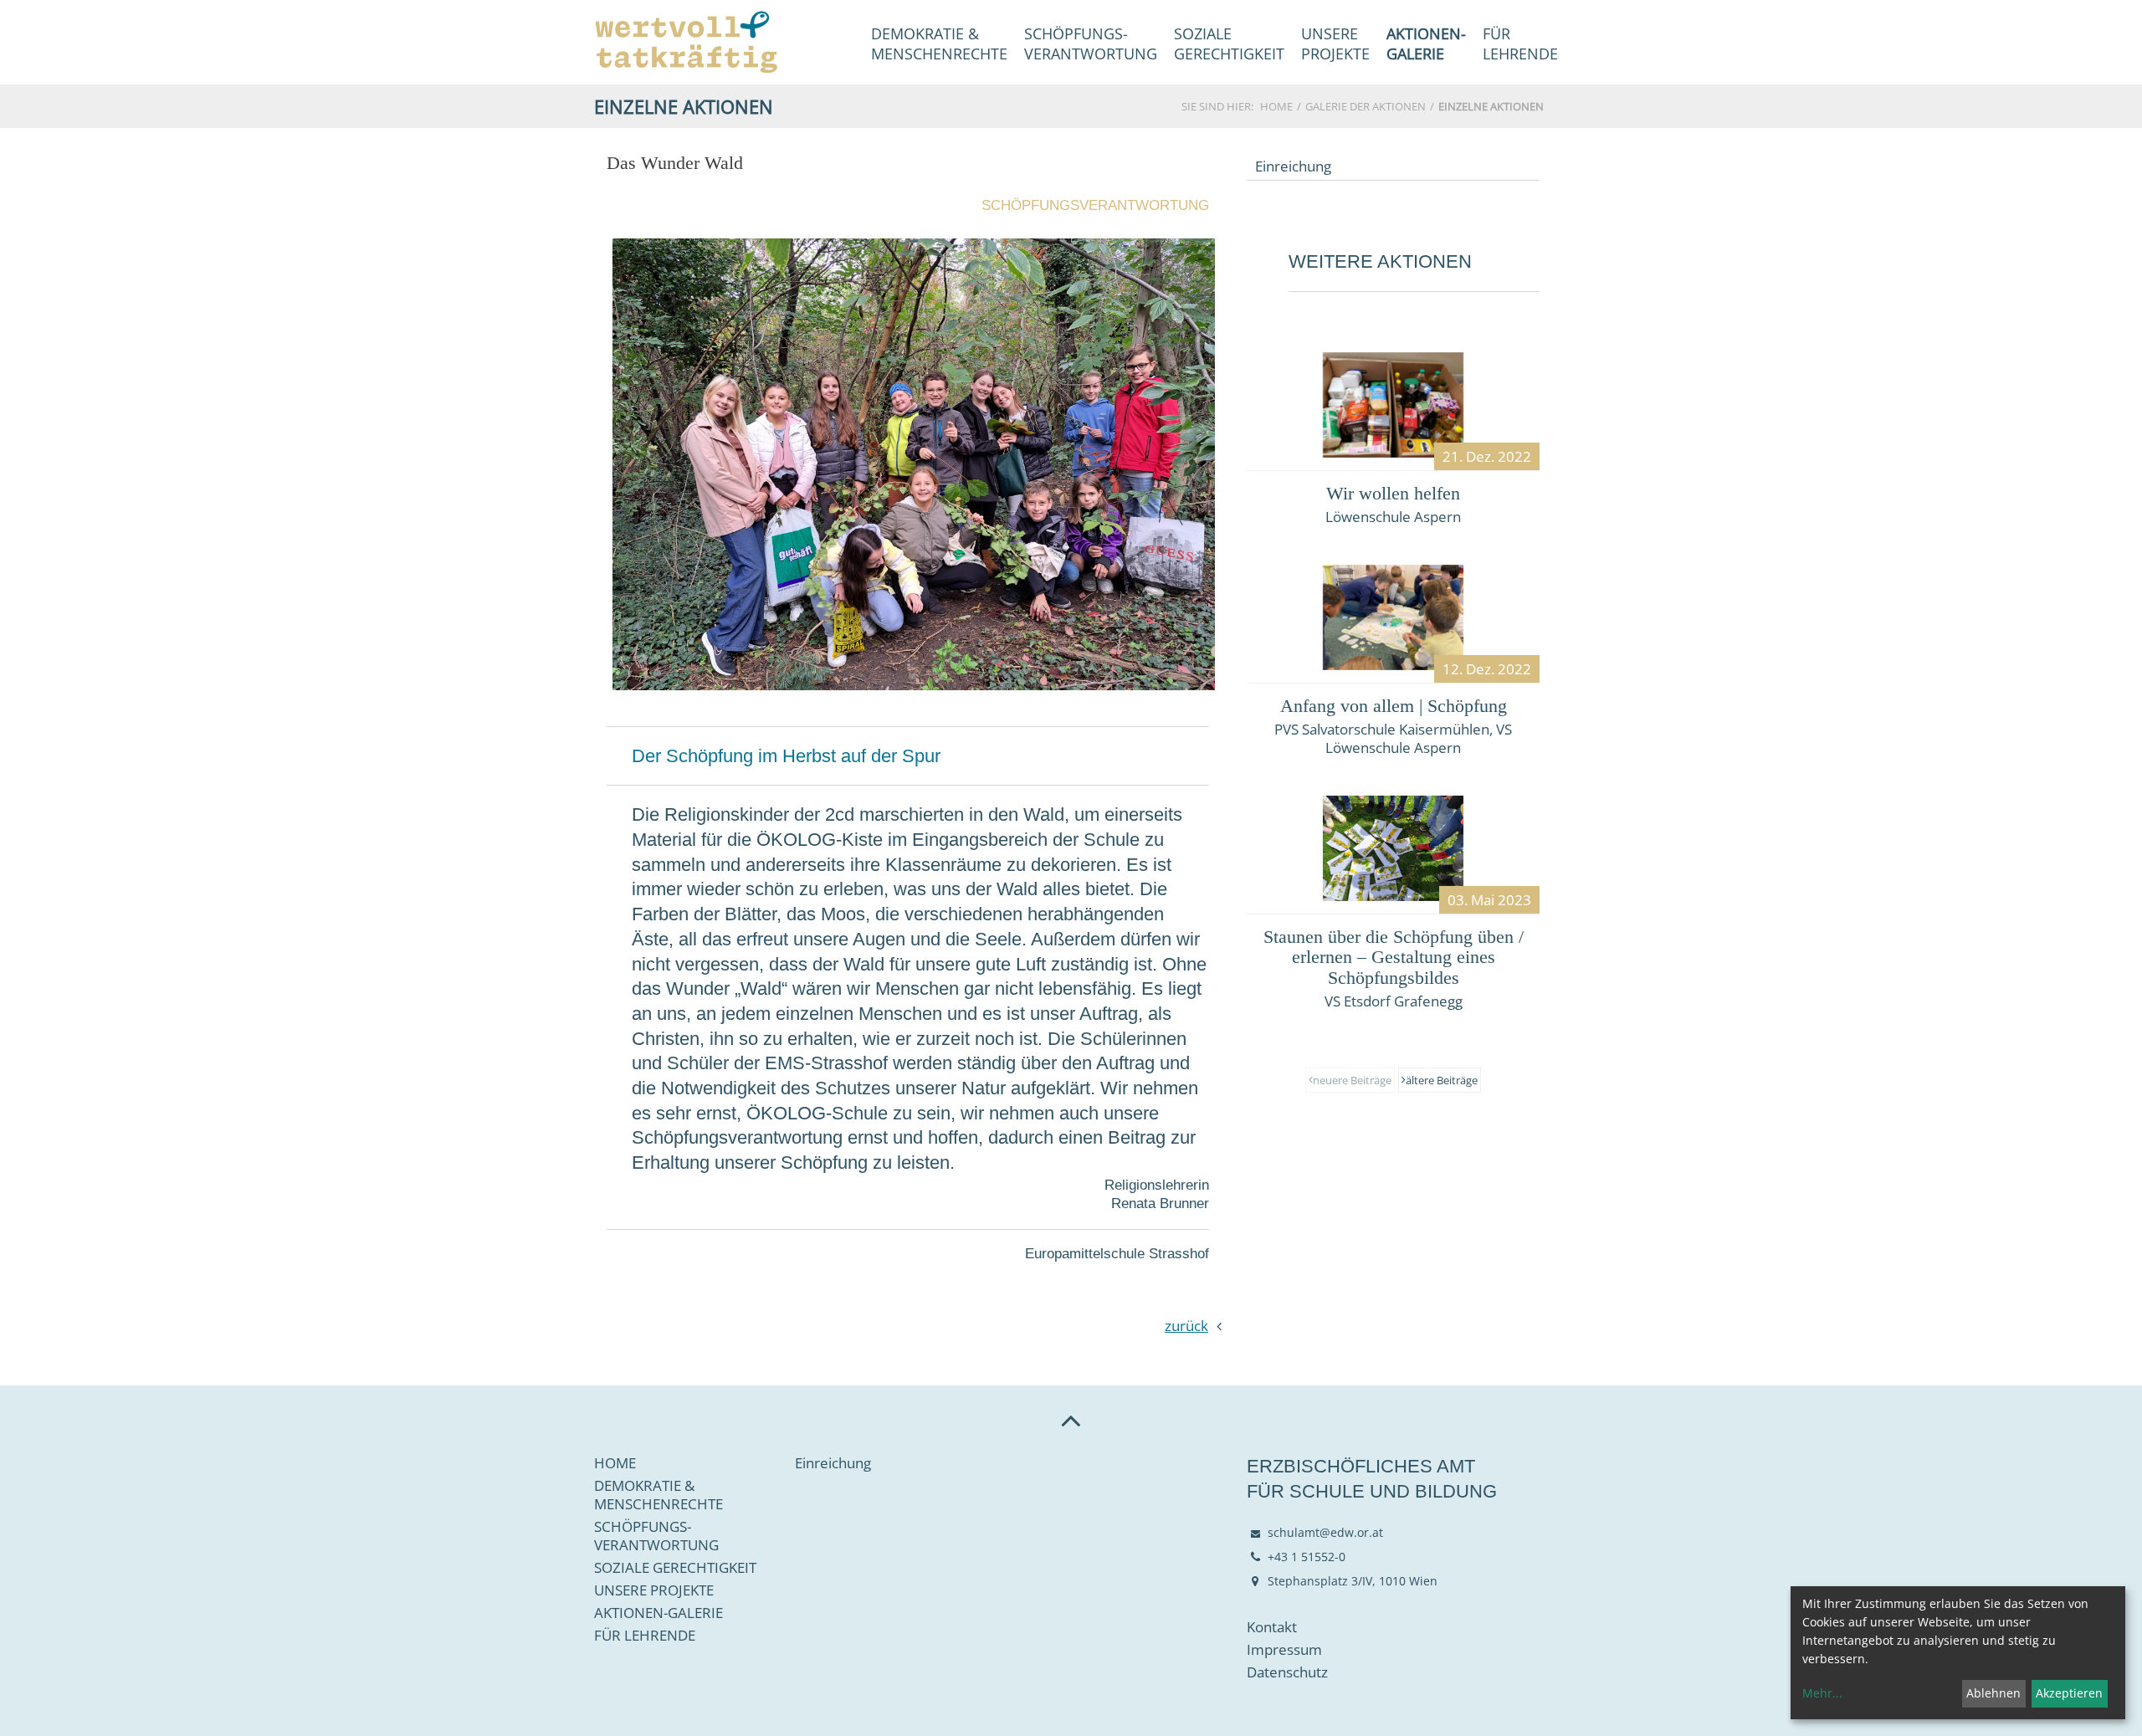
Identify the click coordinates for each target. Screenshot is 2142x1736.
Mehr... (1822, 1693)
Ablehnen (1993, 1693)
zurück (1186, 1326)
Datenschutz (1287, 1672)
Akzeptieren (2069, 1693)
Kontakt (1272, 1627)
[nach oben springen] (1071, 1420)
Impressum (1284, 1650)
